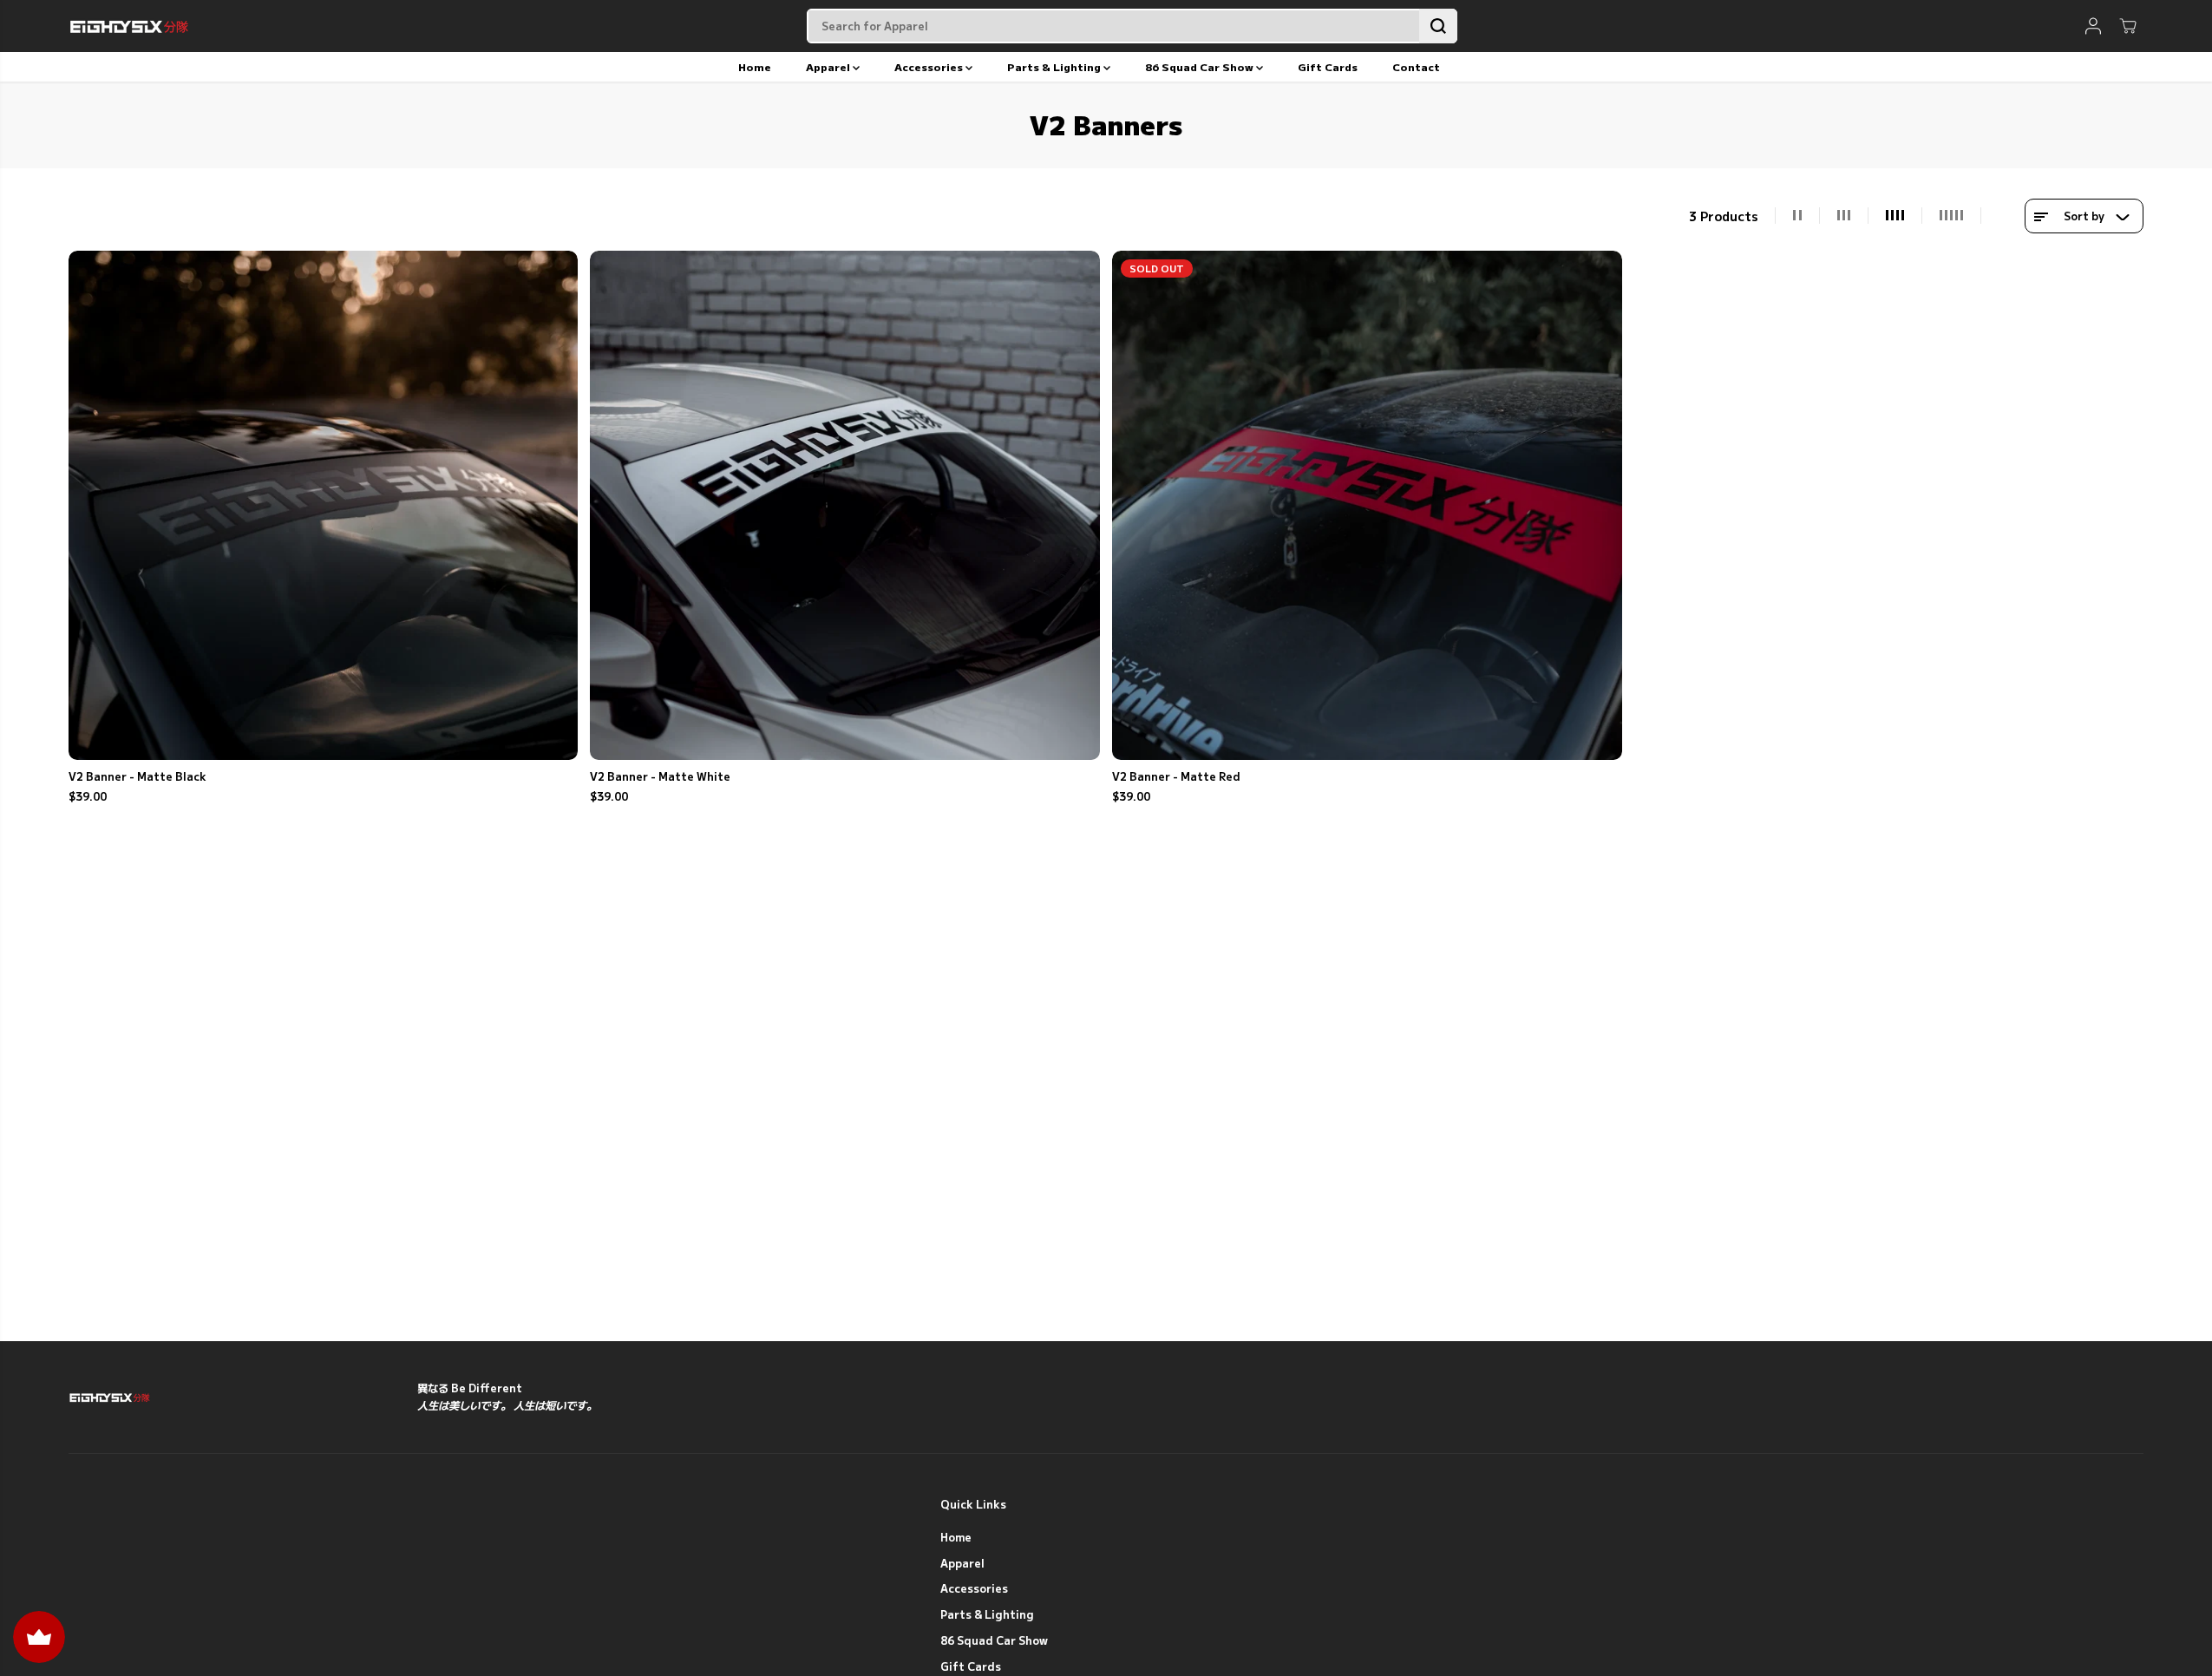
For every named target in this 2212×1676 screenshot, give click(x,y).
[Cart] (2128, 26)
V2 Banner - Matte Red (1176, 776)
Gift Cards (1328, 66)
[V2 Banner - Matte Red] (1367, 506)
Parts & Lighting (1055, 66)
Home (755, 66)
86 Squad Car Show (1201, 66)
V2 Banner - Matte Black (137, 776)
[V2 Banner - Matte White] (845, 506)
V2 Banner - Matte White (660, 776)
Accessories (930, 66)
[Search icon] (1438, 26)
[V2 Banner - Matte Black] (324, 506)
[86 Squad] (129, 26)
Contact (1416, 66)
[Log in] (2093, 26)
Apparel (829, 66)
